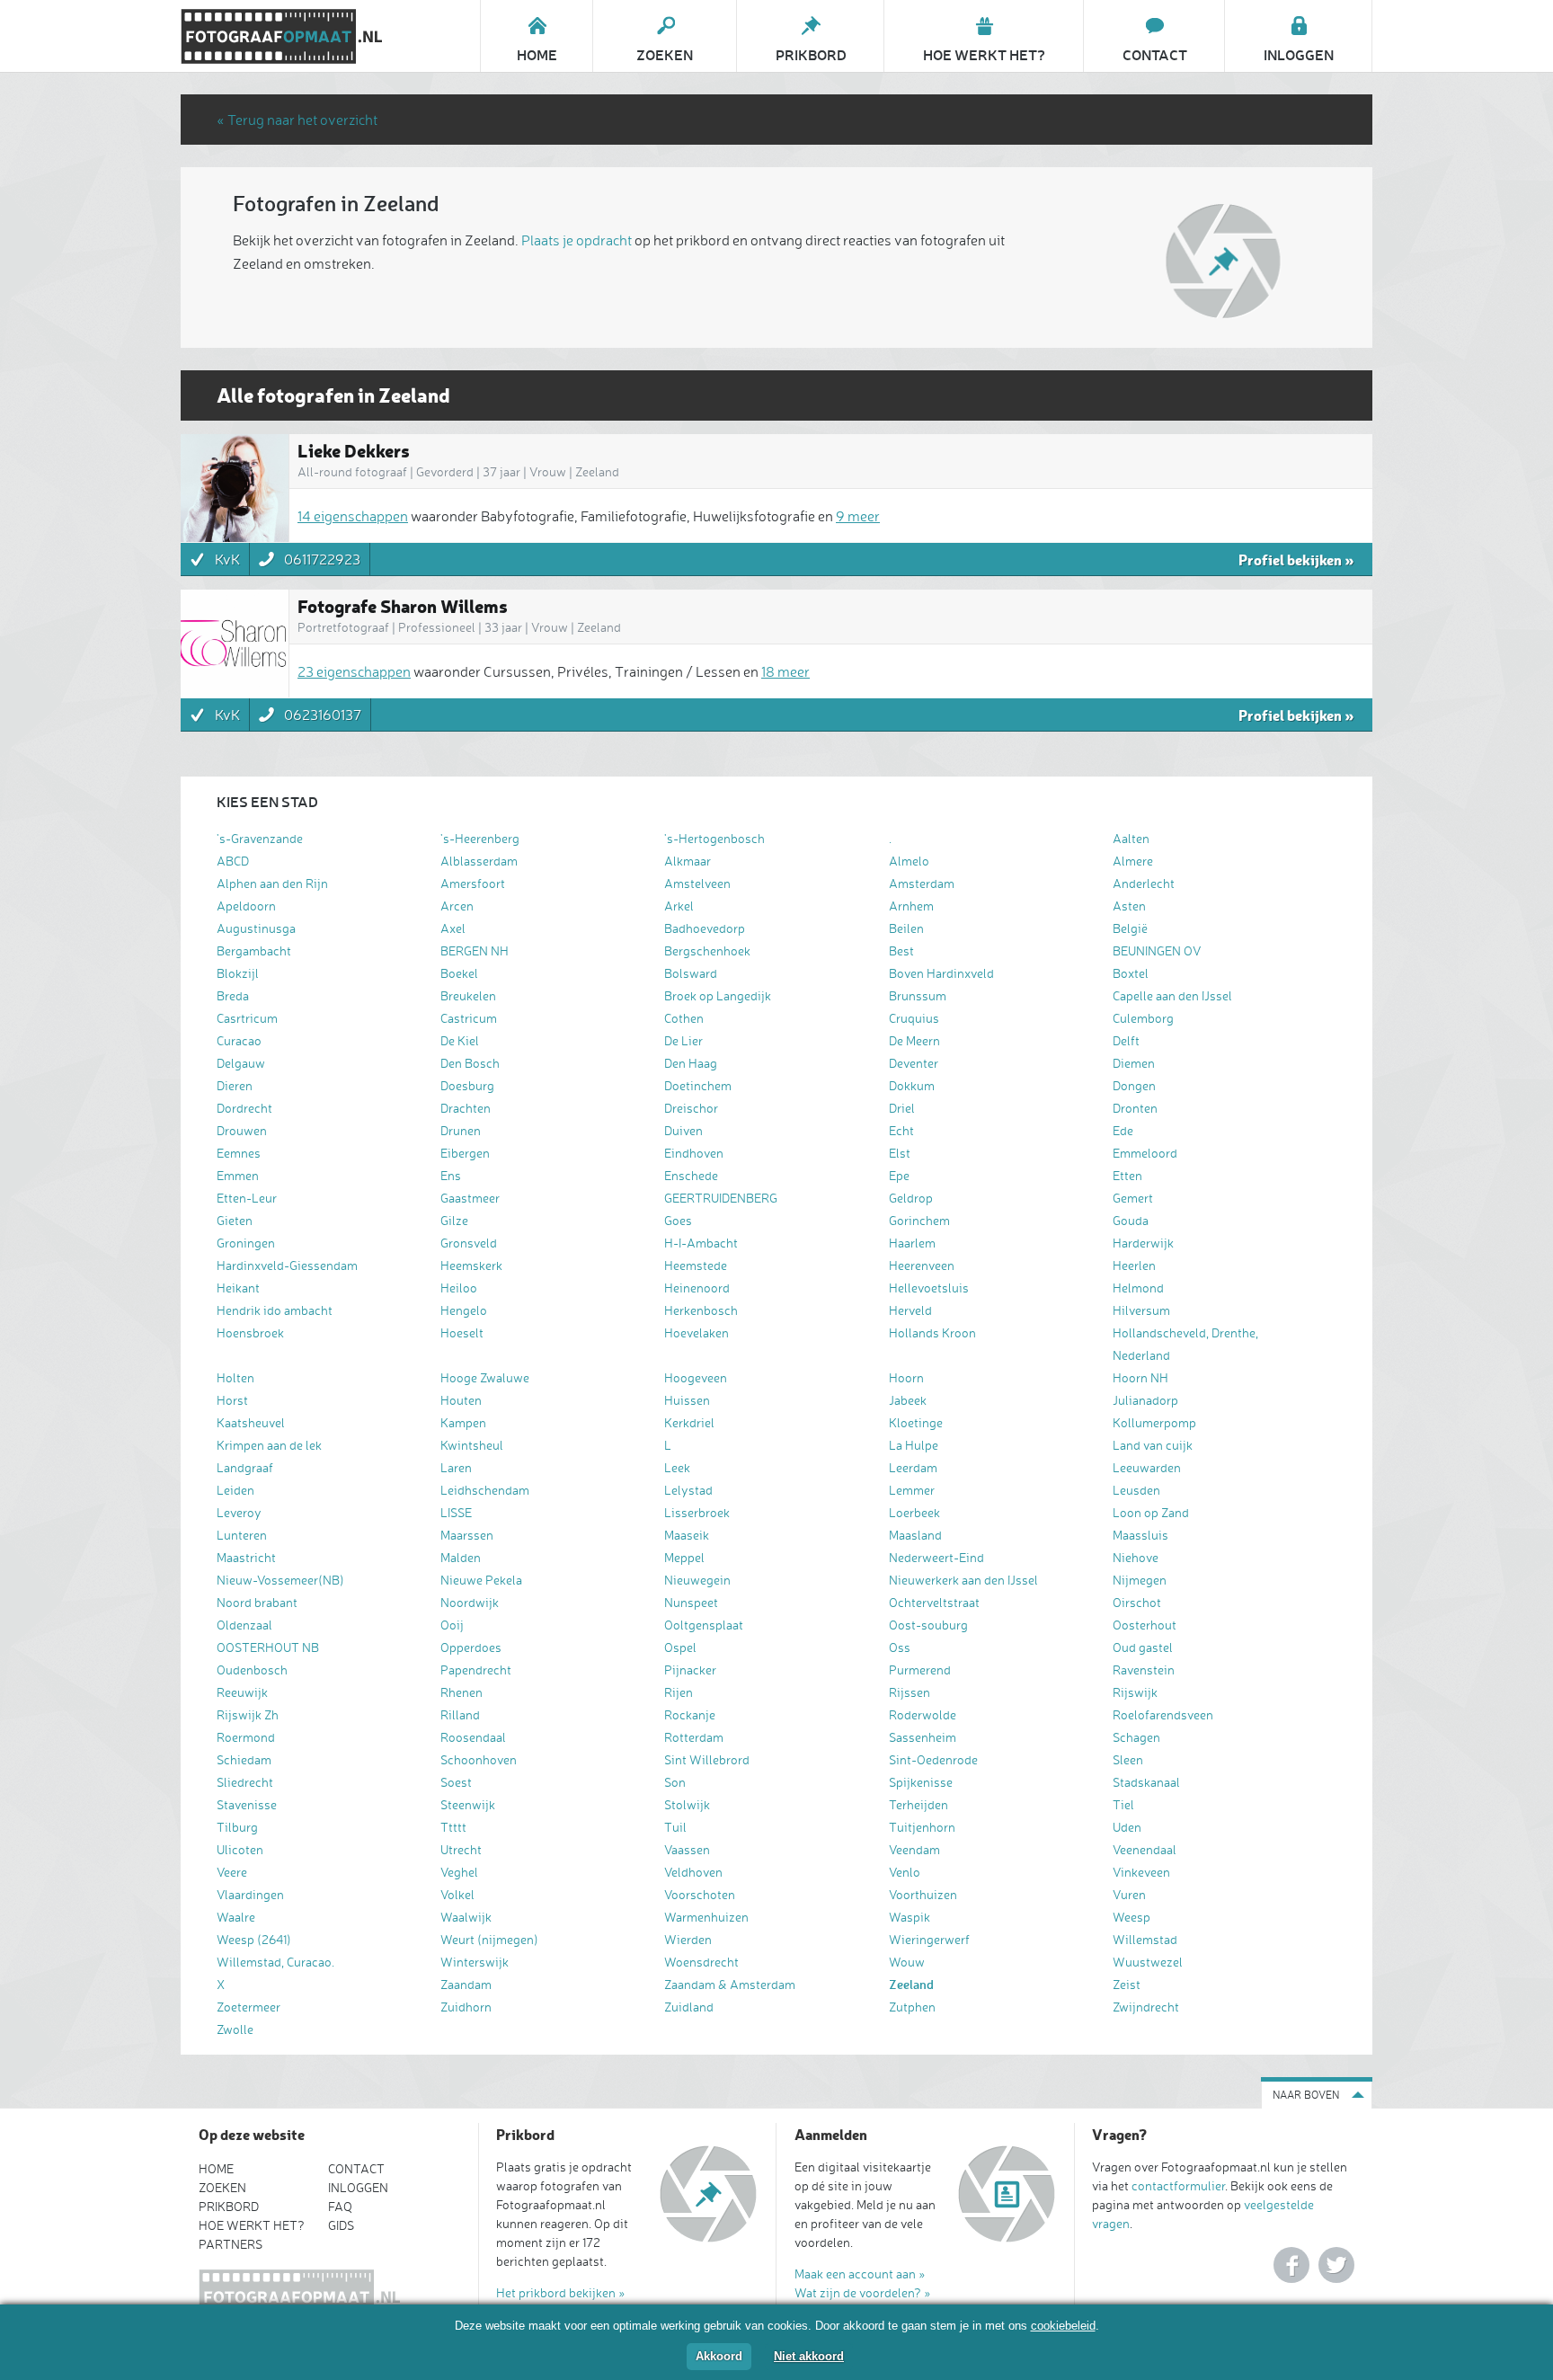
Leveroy (239, 1512)
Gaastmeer (470, 1198)
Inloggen (358, 2187)
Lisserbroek (697, 1512)
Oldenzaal (244, 1625)
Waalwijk (466, 1917)
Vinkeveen (1141, 1872)
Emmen (238, 1175)
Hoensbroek (250, 1332)
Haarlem (912, 1243)
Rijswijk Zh (248, 1714)
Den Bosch (470, 1063)
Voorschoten (700, 1894)
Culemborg (1143, 1018)
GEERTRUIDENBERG (721, 1198)
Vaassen (687, 1849)
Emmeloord (1145, 1153)
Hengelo (464, 1310)
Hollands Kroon (932, 1332)
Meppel (684, 1557)
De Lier (683, 1040)
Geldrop (911, 1198)
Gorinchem (919, 1220)
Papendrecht (476, 1670)
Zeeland (911, 1984)
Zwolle (235, 2029)
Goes (678, 1220)
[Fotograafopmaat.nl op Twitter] (1336, 2265)
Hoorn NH (1140, 1377)
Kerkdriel (689, 1422)
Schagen (1136, 1737)
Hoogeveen (696, 1377)
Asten (1129, 906)
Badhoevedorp (705, 928)
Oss (900, 1647)
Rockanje (690, 1714)
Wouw (907, 1962)
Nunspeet (691, 1602)
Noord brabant (257, 1602)
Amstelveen (697, 883)
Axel (453, 928)
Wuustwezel (1148, 1962)
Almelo (909, 861)
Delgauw (241, 1063)
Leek (677, 1467)
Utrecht (461, 1849)
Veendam (914, 1849)
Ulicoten (240, 1849)
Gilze (454, 1220)
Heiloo (459, 1288)
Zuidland (689, 2007)
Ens (451, 1175)
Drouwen (242, 1130)
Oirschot (1137, 1602)
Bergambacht (254, 950)
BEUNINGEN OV (1157, 950)
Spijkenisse (921, 1782)
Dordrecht (244, 1108)
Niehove (1136, 1557)
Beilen (906, 928)
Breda (233, 995)
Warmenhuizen (706, 1917)
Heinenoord (697, 1288)
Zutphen (912, 2007)
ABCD (233, 861)
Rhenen (461, 1692)
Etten (1127, 1175)
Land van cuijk (1153, 1445)
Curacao (239, 1040)
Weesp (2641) (254, 1939)
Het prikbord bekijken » (561, 2292)
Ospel (680, 1647)
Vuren (1129, 1894)
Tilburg (237, 1827)
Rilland (460, 1714)
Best (901, 950)
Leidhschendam (485, 1490)
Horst (232, 1400)
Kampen (463, 1422)
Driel (902, 1108)
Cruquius (914, 1018)
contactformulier (1178, 2185)
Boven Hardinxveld (941, 973)
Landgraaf (245, 1467)
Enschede (691, 1175)
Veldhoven (693, 1872)
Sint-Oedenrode (933, 1759)
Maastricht (246, 1557)
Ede (1123, 1130)
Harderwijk (1143, 1243)
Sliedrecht (245, 1782)
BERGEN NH (475, 950)
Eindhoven (694, 1153)
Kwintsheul (472, 1445)
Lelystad (688, 1490)
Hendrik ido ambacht (275, 1310)
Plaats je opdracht (577, 240)
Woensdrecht (701, 1962)
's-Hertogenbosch (714, 838)
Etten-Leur (247, 1198)
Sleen (1128, 1759)
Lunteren (242, 1535)
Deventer (914, 1063)
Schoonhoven (479, 1759)
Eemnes (239, 1153)
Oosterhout (1145, 1625)
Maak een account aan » (860, 2273)
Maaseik (687, 1535)
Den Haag (691, 1063)
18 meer (785, 671)
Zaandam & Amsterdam (730, 1984)
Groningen (246, 1243)
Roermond (246, 1737)
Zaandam (466, 1984)
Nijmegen (1140, 1580)
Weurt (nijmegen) (489, 1939)
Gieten (235, 1220)
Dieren (235, 1085)
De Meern (914, 1040)
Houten (461, 1400)
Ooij (452, 1625)
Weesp (1131, 1917)
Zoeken (222, 2187)
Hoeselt (462, 1332)
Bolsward (691, 973)
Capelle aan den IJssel (1172, 995)
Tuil (675, 1827)
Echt (901, 1130)
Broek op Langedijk (718, 995)
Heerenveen (922, 1265)
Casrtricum (247, 1018)
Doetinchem (698, 1085)
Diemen (1134, 1063)
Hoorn (906, 1377)
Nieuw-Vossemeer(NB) (280, 1580)
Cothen (684, 1018)
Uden (1127, 1827)
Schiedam (244, 1759)
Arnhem (911, 906)
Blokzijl (238, 973)
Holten (235, 1377)
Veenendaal (1145, 1849)
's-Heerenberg (480, 838)
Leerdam (913, 1467)
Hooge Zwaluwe (485, 1377)
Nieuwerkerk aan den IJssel (963, 1580)
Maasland (915, 1535)
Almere (1133, 861)
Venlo (905, 1872)
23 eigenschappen (354, 671)
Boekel (459, 973)
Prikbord (229, 2206)
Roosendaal (473, 1737)
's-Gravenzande (260, 838)
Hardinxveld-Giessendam (287, 1265)
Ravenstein (1144, 1670)
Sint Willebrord (707, 1759)
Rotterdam (694, 1737)
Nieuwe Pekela (481, 1580)
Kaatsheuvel (251, 1422)
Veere (232, 1872)
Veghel (459, 1872)
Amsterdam (922, 883)
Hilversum (1141, 1310)
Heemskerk (471, 1265)
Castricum (469, 1018)
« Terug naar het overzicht (297, 120)
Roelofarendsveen (1163, 1714)
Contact (356, 2168)
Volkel (457, 1894)
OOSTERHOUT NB (268, 1647)
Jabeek (908, 1400)
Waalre (236, 1917)
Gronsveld (469, 1243)
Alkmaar (688, 861)
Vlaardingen (250, 1894)
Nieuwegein (697, 1580)
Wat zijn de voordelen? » (863, 2292)
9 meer (858, 516)
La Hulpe (914, 1445)
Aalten (1131, 838)
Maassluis (1140, 1535)
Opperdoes (471, 1647)
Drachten (466, 1108)
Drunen (461, 1130)
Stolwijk (687, 1804)
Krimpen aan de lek (269, 1445)
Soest (456, 1782)
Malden (461, 1557)
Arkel (679, 906)
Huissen (687, 1400)
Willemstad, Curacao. (275, 1962)
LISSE (456, 1512)
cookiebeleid (1063, 2326)
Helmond (1138, 1288)
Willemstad (1145, 1939)
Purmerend (920, 1670)
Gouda (1131, 1220)
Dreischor (691, 1108)
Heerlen (1134, 1265)
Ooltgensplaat (704, 1625)
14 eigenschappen (353, 516)
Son (675, 1782)
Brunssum (918, 995)
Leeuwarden (1147, 1467)
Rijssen (910, 1692)
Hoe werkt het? (252, 2225)
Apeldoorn (246, 906)
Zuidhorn (466, 2007)
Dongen (1134, 1085)
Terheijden (918, 1804)
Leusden (1136, 1490)
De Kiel (460, 1040)
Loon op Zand (1151, 1512)
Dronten (1135, 1108)
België (1130, 928)
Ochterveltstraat (934, 1602)
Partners (231, 2244)
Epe (899, 1175)
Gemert (1133, 1198)
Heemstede (696, 1265)
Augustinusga (256, 928)
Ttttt (453, 1827)
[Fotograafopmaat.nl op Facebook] (1291, 2265)
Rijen (679, 1692)
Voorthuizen (923, 1894)
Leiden (235, 1490)
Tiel (1123, 1804)
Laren (456, 1467)
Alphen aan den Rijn (272, 883)
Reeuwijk (242, 1692)
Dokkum (912, 1085)
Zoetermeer (248, 2007)
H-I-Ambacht (701, 1243)
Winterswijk (475, 1962)
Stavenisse (247, 1804)
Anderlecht (1144, 883)
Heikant (238, 1288)
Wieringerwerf (929, 1939)
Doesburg (467, 1085)
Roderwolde (923, 1714)
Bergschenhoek (707, 950)
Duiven (683, 1130)
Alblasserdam (479, 861)
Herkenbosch (701, 1310)
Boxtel (1131, 973)
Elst (900, 1153)
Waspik (910, 1917)
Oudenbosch (252, 1670)
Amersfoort (473, 883)
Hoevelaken (697, 1332)
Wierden (688, 1939)
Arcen (457, 906)
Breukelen (468, 995)
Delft (1126, 1040)
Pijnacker (690, 1670)
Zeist (1127, 1984)
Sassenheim (923, 1737)
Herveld (910, 1310)
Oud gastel (1143, 1647)
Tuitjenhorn (922, 1827)
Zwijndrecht (1146, 2007)
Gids (341, 2225)
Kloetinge (916, 1422)
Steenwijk (468, 1804)
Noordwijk (470, 1602)
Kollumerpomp (1154, 1422)
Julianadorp (1145, 1400)
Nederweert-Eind (936, 1557)
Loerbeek (914, 1512)
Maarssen (467, 1535)
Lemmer (912, 1490)
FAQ (340, 2206)
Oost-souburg (928, 1625)
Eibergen (465, 1153)
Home (216, 2168)
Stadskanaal (1146, 1782)
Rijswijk (1135, 1692)
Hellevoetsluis (929, 1288)
